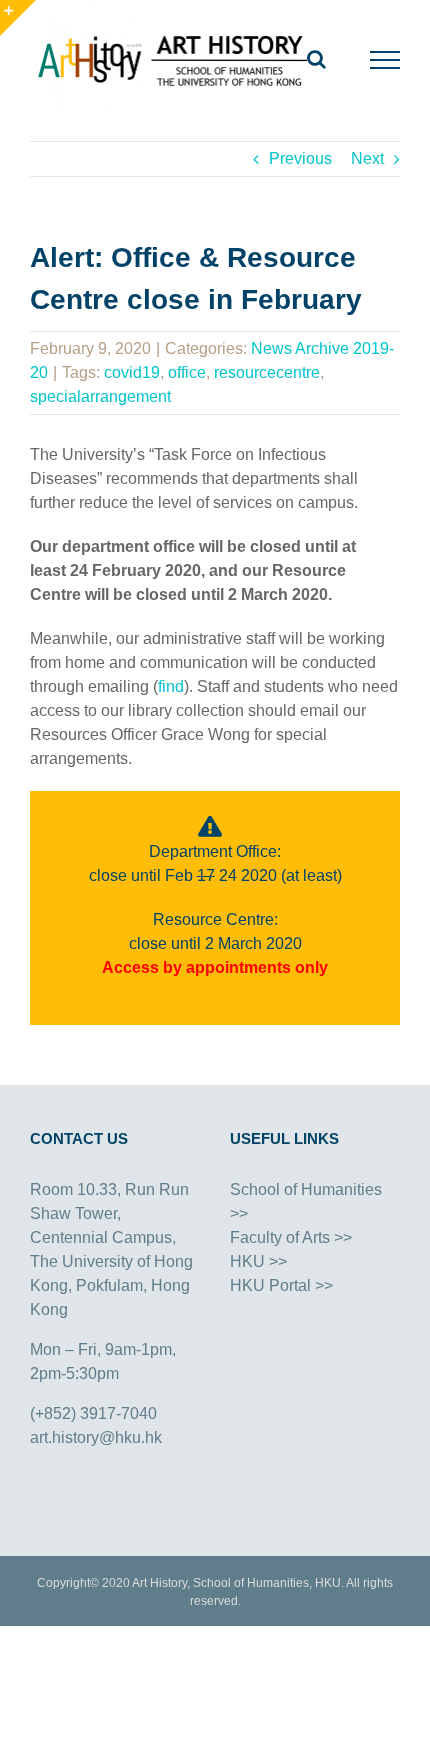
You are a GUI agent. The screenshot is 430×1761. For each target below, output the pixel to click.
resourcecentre (267, 372)
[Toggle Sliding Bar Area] (18, 18)
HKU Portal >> (281, 1285)
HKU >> (258, 1261)
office (187, 372)
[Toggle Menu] (385, 60)
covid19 (132, 372)
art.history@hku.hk (96, 1437)
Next (367, 158)
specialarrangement (100, 396)
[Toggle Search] (316, 59)
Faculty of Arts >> (291, 1237)
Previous (300, 158)
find (171, 686)
